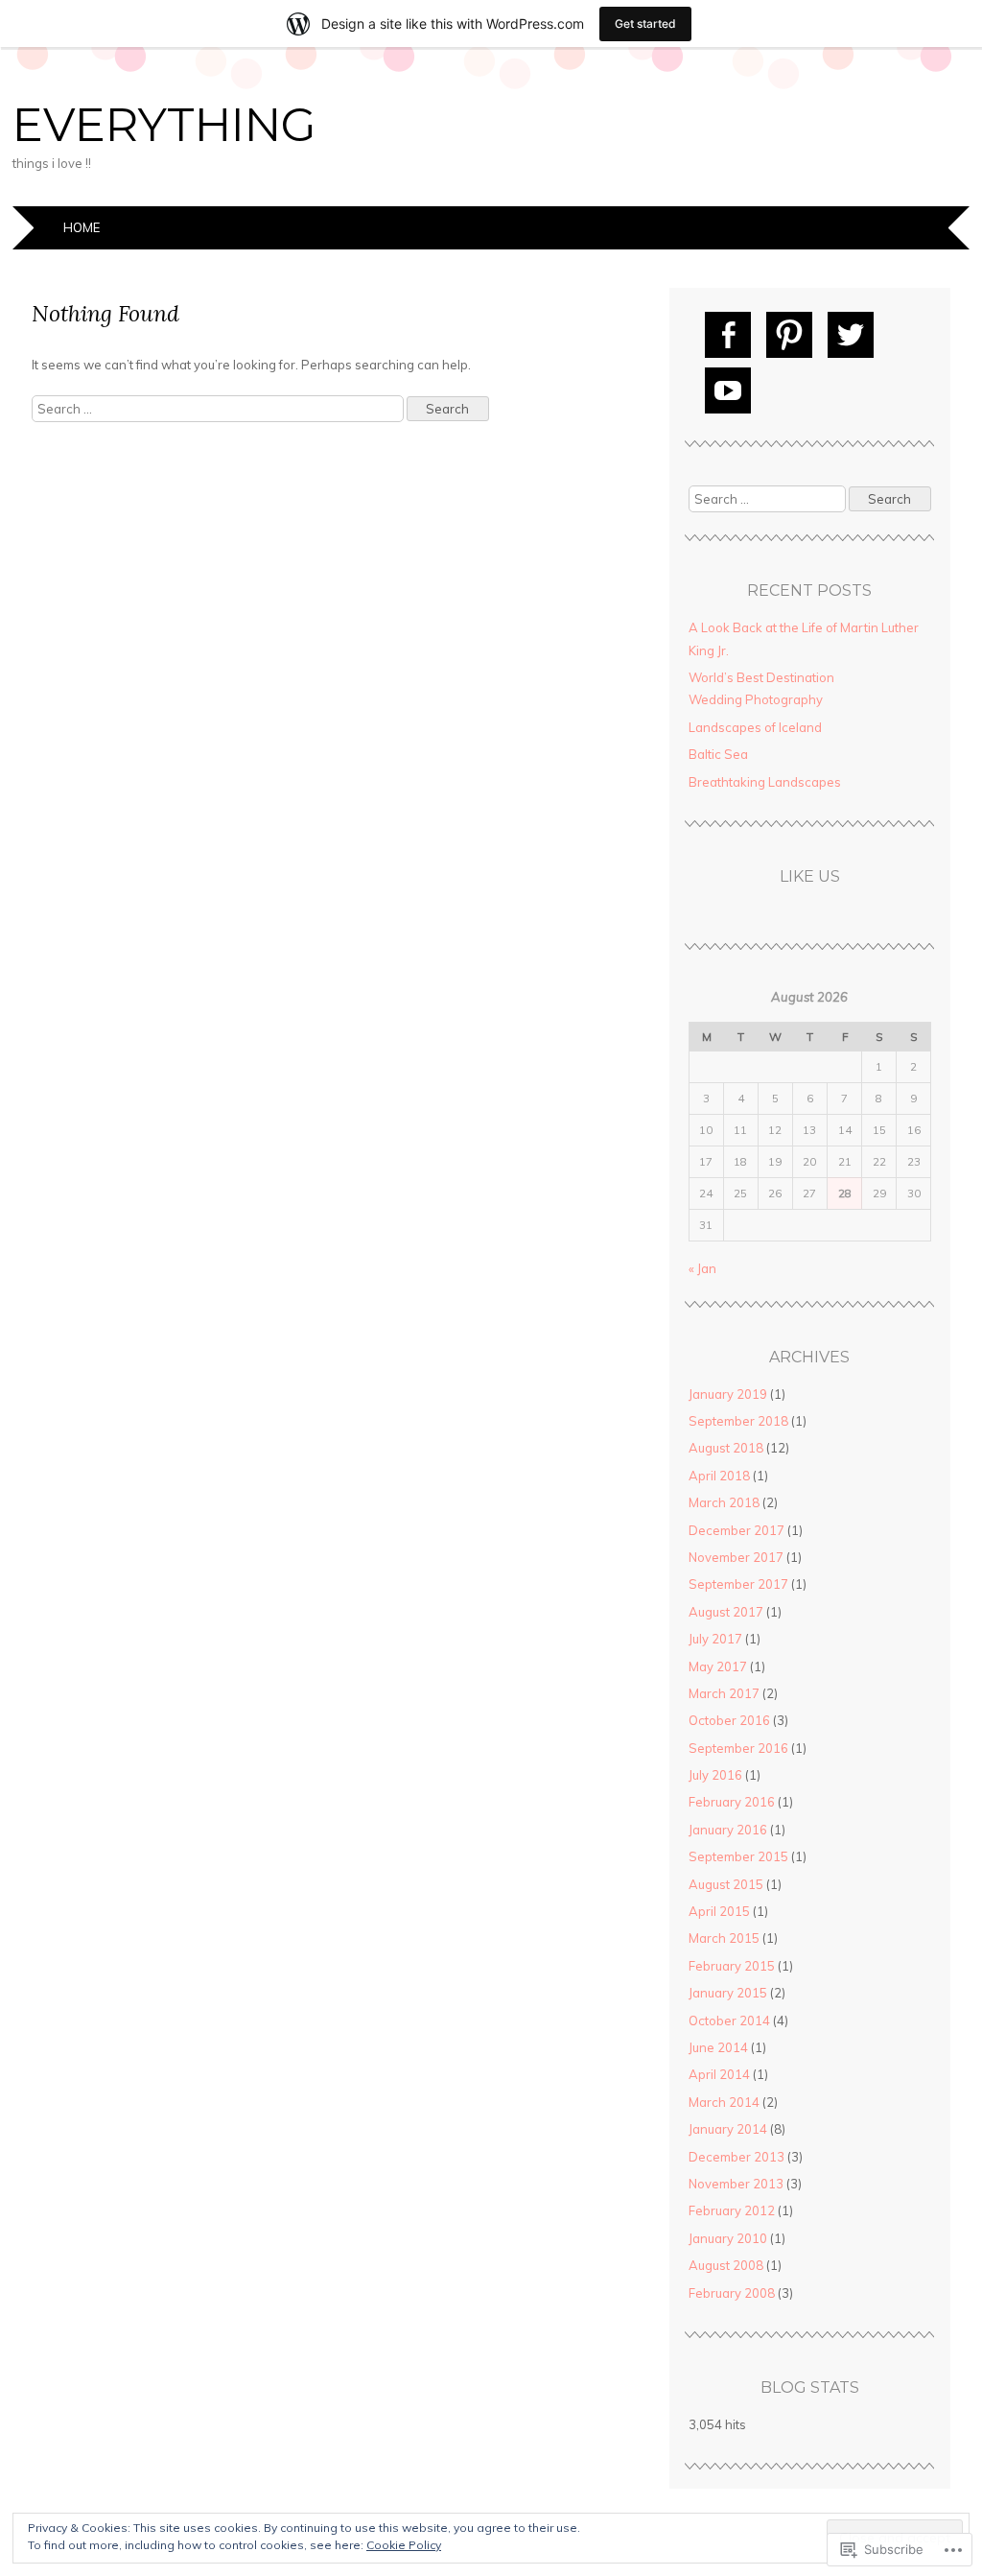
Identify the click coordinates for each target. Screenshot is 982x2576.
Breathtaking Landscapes (765, 782)
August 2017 (726, 1612)
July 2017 (715, 1639)
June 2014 (718, 2047)
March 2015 (724, 1938)
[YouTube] (728, 390)
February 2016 (732, 1802)
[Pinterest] (789, 335)
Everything (164, 125)
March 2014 (724, 2102)
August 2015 (726, 1884)
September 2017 (738, 1584)
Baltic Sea (718, 754)
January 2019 (728, 1394)
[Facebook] (728, 335)
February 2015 (732, 1966)
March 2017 (724, 1693)
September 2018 (738, 1421)
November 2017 (736, 1557)
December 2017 (736, 1530)
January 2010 (728, 2238)
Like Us (810, 876)
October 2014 (729, 2021)
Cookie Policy (404, 2545)
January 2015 (728, 1993)
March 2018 (724, 1502)
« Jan (702, 1268)
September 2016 (738, 1748)
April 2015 (719, 1911)
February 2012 (732, 2210)
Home (82, 227)
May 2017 (718, 1666)
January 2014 (728, 2129)
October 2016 (729, 1720)
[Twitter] (851, 335)
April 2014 (719, 2074)
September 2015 (738, 1856)
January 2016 (728, 1830)
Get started (645, 24)
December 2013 (736, 2157)
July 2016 (715, 1775)
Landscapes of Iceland (755, 727)
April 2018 (719, 1476)
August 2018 (726, 1448)
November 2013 (736, 2184)
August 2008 (726, 2265)
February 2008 (732, 2293)
